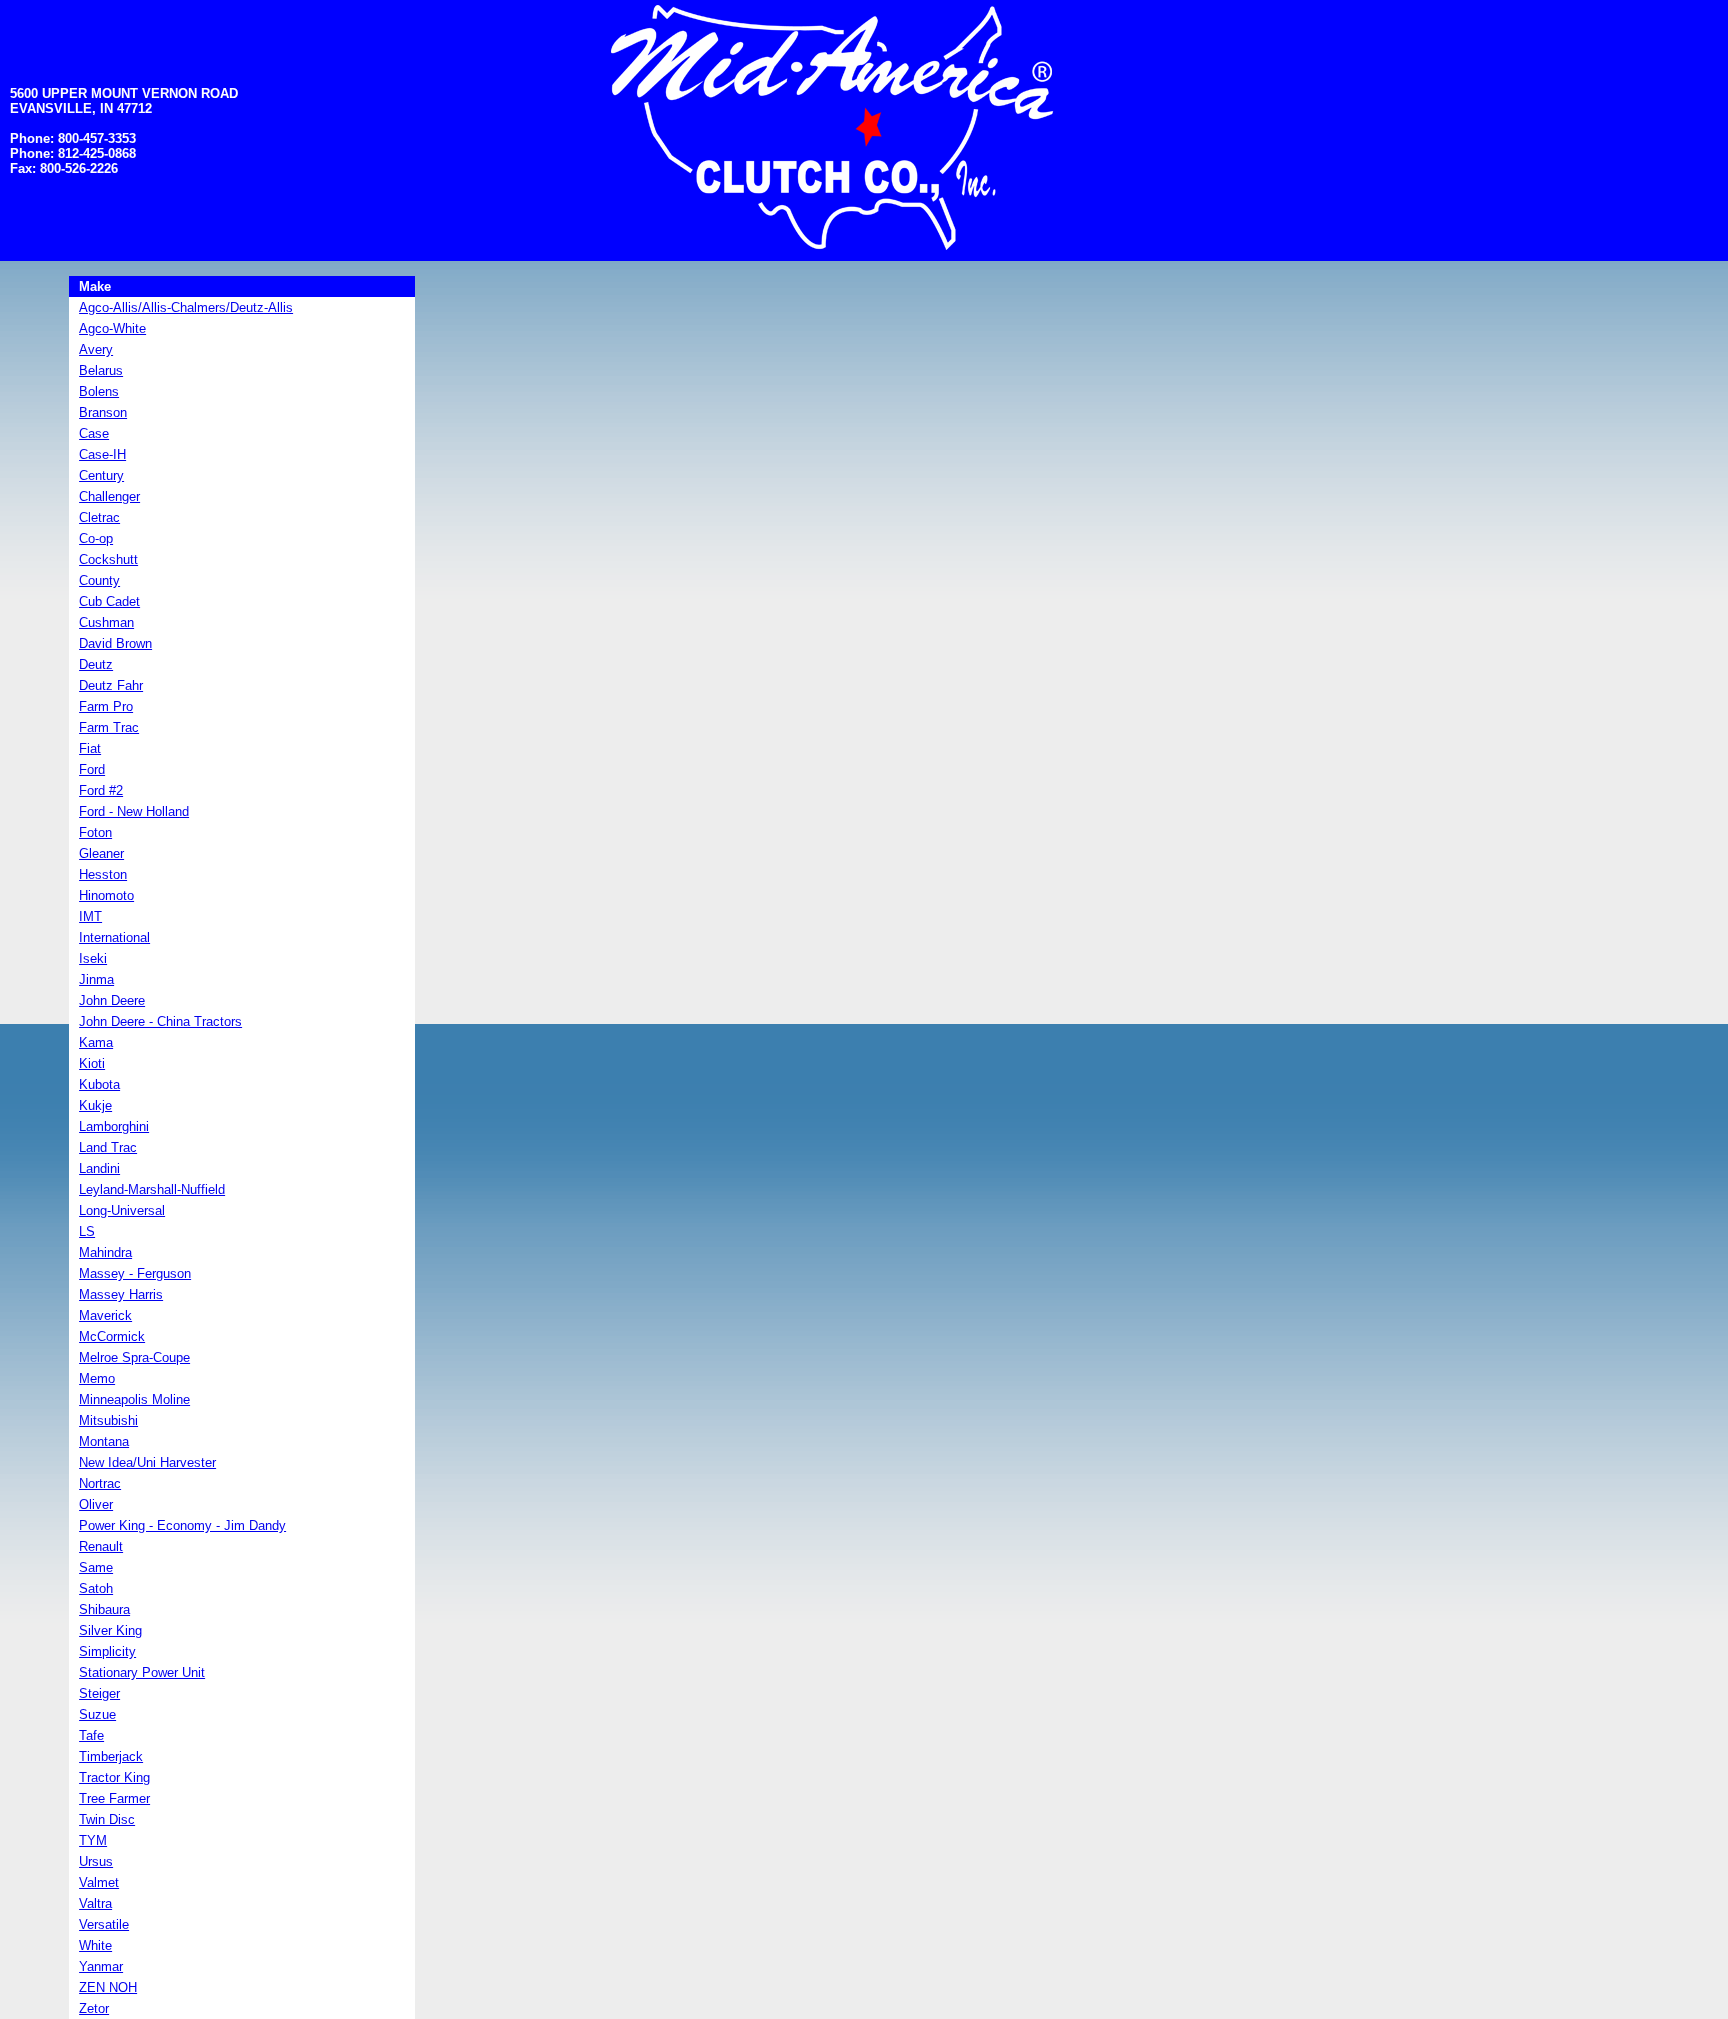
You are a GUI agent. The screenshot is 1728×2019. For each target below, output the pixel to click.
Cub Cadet (109, 601)
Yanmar (101, 1966)
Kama (96, 1042)
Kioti (92, 1063)
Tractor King (114, 1777)
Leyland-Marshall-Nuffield (152, 1189)
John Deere (112, 1000)
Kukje (95, 1105)
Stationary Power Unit (142, 1672)
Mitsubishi (108, 1420)
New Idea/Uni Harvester (147, 1462)
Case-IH (102, 454)
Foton (95, 832)
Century (101, 475)
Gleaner (101, 853)
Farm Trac (109, 727)
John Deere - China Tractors (160, 1021)
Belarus (101, 370)
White (95, 1945)
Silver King (110, 1630)
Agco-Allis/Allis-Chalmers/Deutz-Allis (186, 307)
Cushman (106, 622)
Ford (92, 769)
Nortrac (100, 1483)
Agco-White (112, 328)
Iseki (93, 958)
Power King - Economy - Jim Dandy (182, 1525)
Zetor (94, 2008)
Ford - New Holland (134, 811)
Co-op (96, 538)
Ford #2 (101, 790)
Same (96, 1567)
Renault (101, 1546)
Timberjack (111, 1756)
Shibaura (104, 1609)
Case (94, 433)
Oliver (96, 1504)
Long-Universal (122, 1210)
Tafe (91, 1735)
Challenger (109, 496)
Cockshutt (108, 559)
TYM (93, 1840)
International (114, 937)
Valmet (99, 1882)
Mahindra (105, 1252)
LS (87, 1231)
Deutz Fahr (111, 685)
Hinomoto (106, 895)
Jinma (96, 979)
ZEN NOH (108, 1987)
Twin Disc (107, 1819)
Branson (103, 412)
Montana (104, 1441)
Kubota (99, 1084)
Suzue (97, 1714)
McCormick (112, 1336)
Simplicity (107, 1651)
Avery (96, 349)
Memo (97, 1378)
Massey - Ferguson (135, 1273)
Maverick (105, 1315)
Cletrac (99, 517)
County (99, 580)
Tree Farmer (114, 1798)
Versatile (104, 1924)
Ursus (96, 1861)
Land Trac (108, 1147)
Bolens (99, 391)
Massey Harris (121, 1294)
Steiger (99, 1693)
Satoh (96, 1588)
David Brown (115, 643)
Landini (99, 1168)
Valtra (95, 1903)
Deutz (96, 664)
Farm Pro (106, 706)
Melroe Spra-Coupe (134, 1357)
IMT (90, 916)
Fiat (90, 748)
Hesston (103, 874)
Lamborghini (114, 1126)
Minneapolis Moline (134, 1399)
